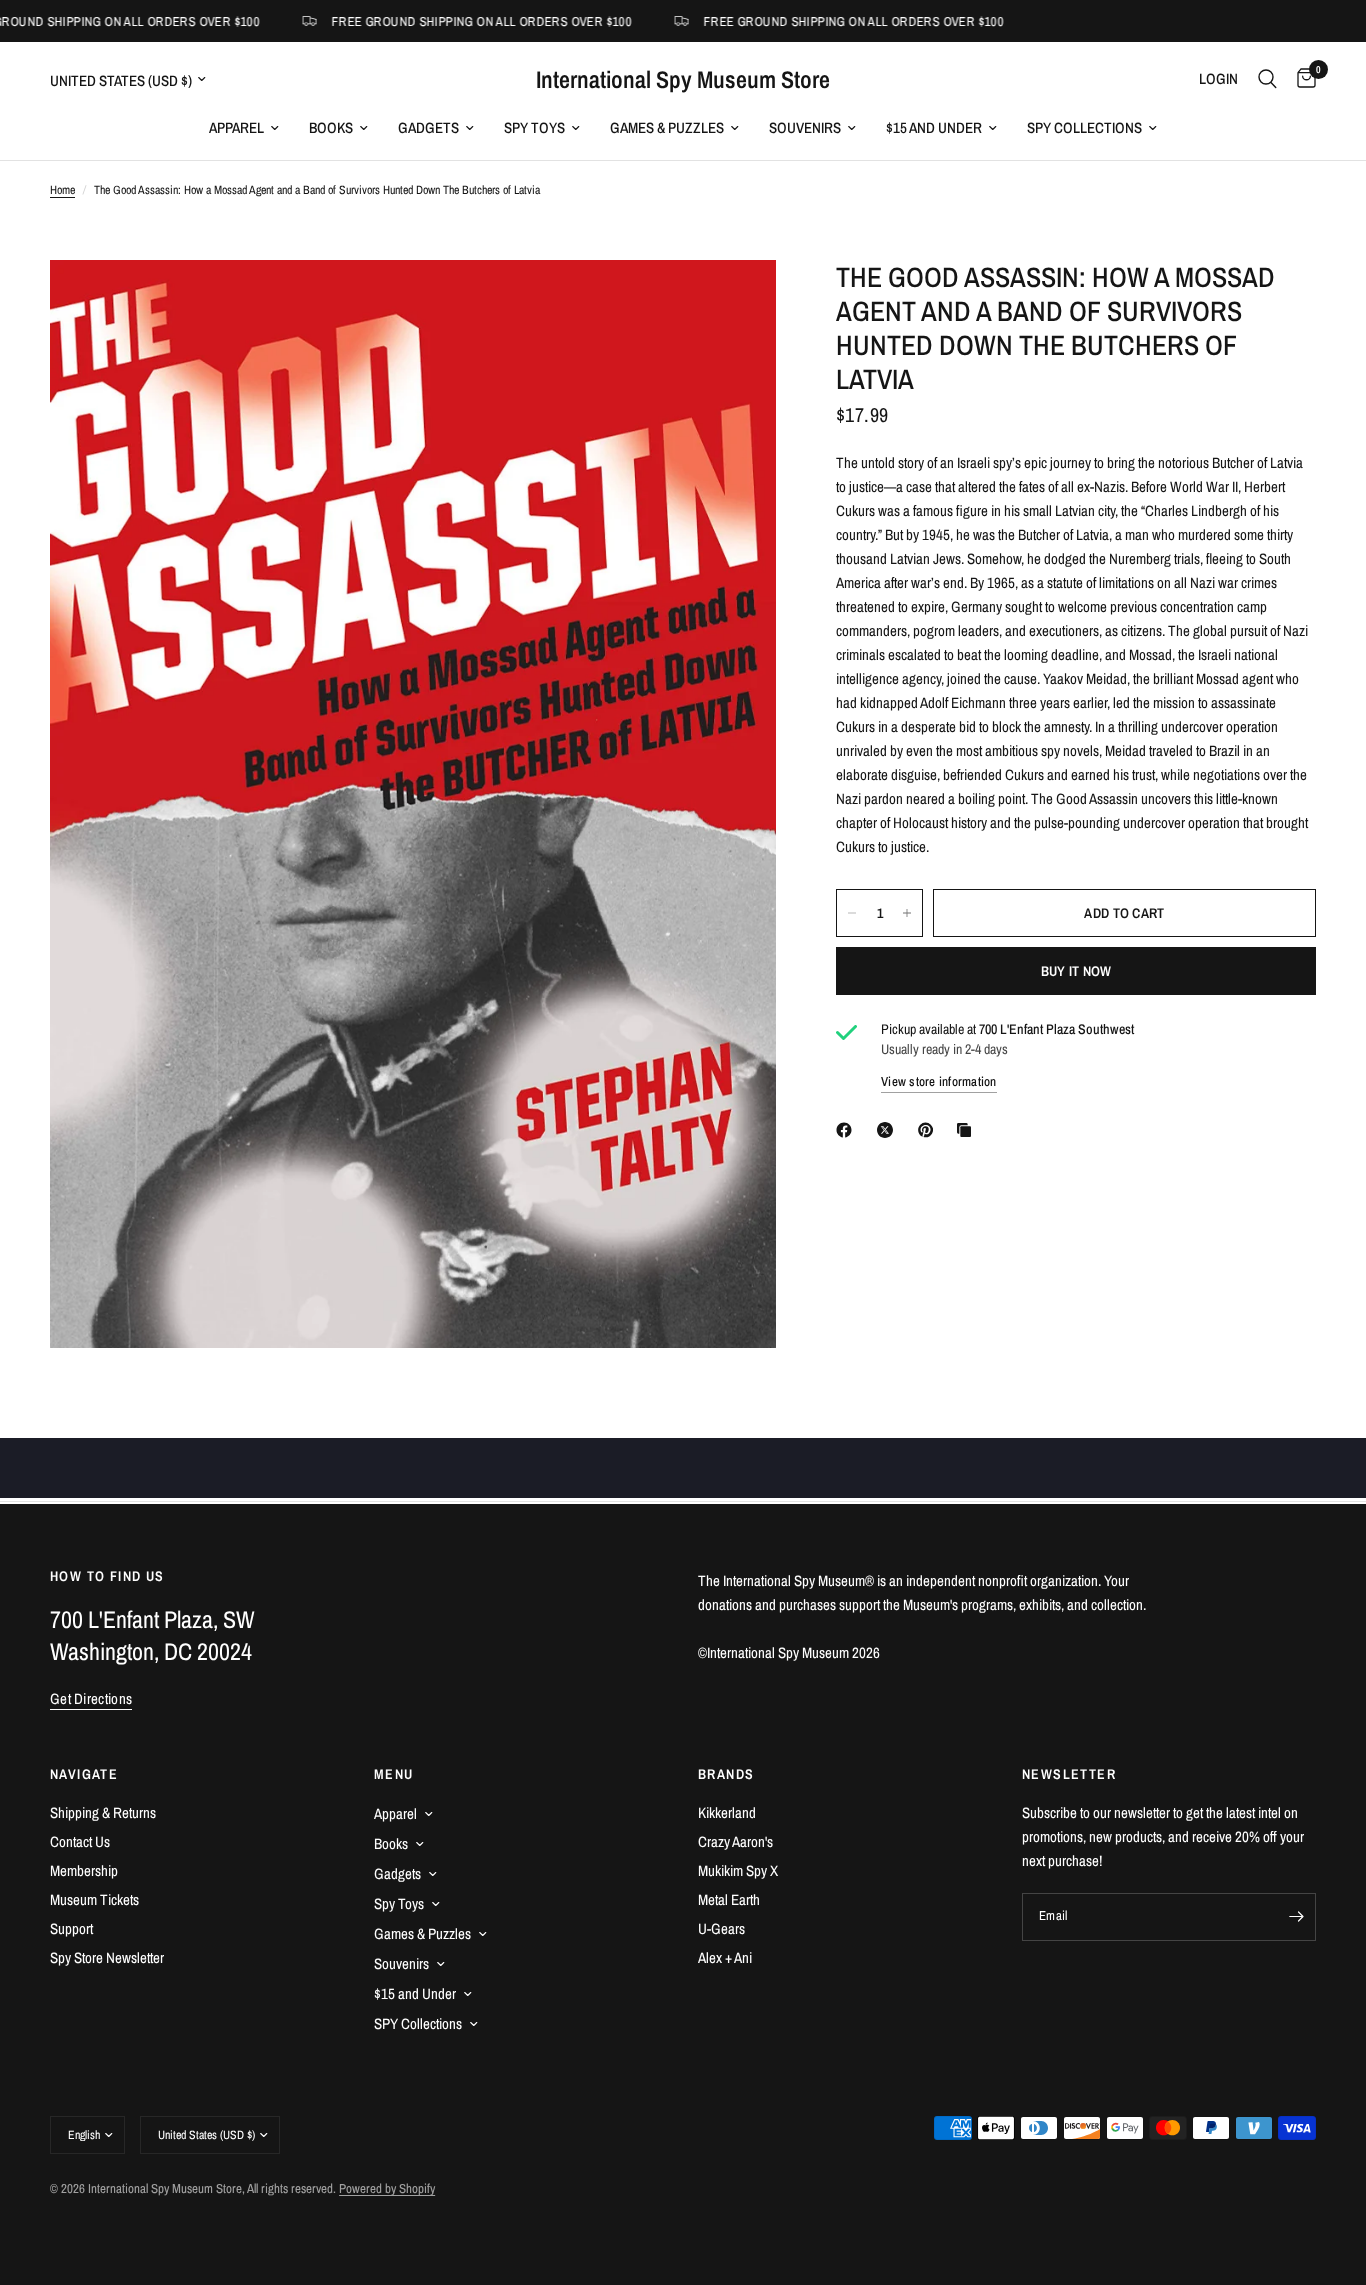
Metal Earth (729, 1899)
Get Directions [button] (91, 1698)
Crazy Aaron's (735, 1841)
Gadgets (428, 127)
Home (62, 190)
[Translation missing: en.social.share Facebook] (848, 1130)
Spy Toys (534, 127)
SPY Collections (1084, 127)
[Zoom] (734, 302)
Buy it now (1076, 971)
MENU (394, 1774)
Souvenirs (805, 127)
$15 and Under (934, 127)
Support (71, 1928)
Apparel (236, 127)
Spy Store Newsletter (107, 1957)
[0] (1301, 79)
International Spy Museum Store (683, 79)
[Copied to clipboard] (968, 1130)
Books (331, 127)
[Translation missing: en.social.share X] (889, 1130)
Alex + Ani (725, 1957)
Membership (84, 1870)
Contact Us (80, 1841)
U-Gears (721, 1928)
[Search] (1267, 79)
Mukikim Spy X (738, 1870)
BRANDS (726, 1774)
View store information (939, 1081)
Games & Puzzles (667, 127)
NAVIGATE (84, 1774)
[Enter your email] (1296, 1917)
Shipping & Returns (103, 1812)
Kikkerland (727, 1812)
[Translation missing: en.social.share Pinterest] (930, 1130)
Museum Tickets (94, 1899)
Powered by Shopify (387, 2188)
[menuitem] (244, 128)
